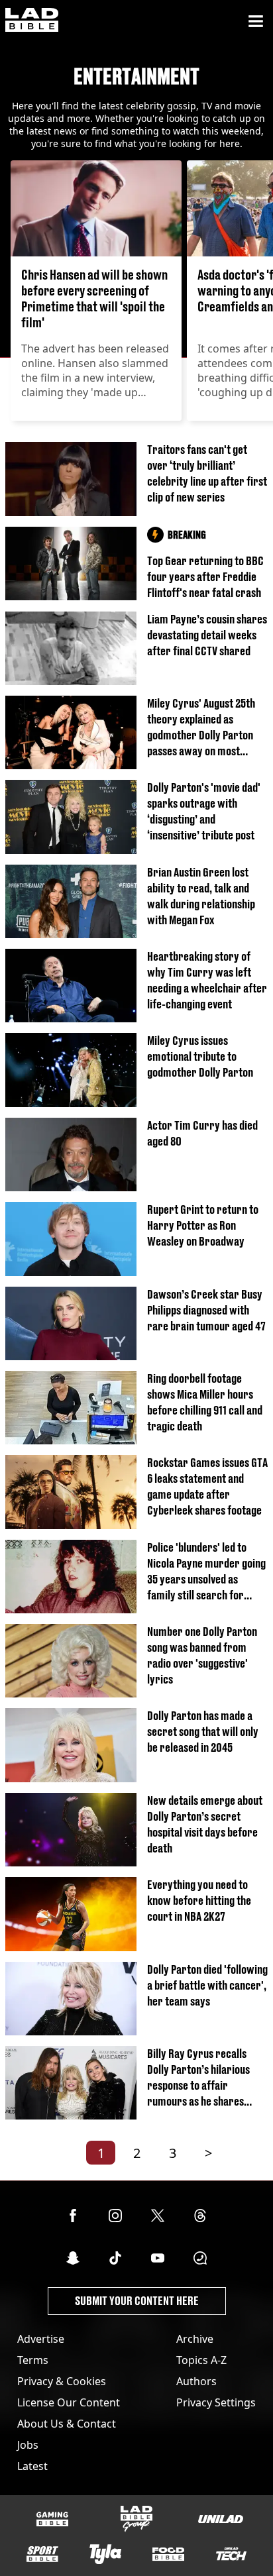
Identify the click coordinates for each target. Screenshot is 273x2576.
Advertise (41, 2339)
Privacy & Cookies (62, 2381)
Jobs (28, 2445)
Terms (33, 2360)
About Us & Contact (67, 2424)
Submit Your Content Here (137, 2301)
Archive (195, 2339)
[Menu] (256, 21)
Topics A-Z (201, 2360)
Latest (32, 2466)
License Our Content (69, 2402)
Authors (196, 2381)
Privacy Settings (216, 2402)
